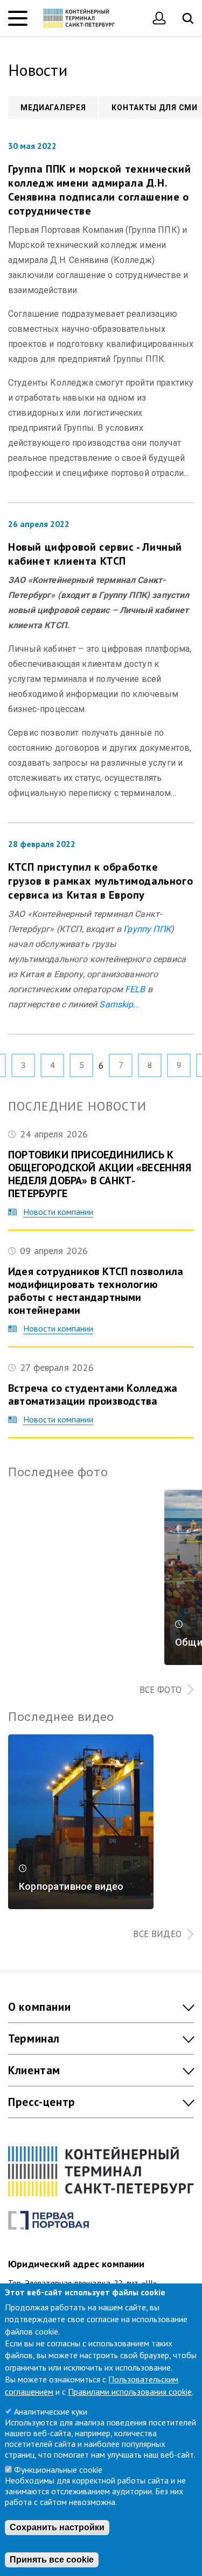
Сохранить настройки (57, 2527)
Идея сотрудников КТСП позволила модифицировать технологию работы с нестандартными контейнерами (96, 1291)
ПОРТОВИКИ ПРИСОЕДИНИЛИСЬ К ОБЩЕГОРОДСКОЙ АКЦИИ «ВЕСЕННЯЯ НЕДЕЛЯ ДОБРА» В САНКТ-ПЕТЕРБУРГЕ (100, 1174)
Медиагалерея (53, 108)
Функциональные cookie (58, 2470)
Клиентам (34, 2070)
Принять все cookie (52, 2560)
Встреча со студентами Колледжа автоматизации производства (93, 1394)
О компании (39, 2007)
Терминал (34, 2038)
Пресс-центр (42, 2102)
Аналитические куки (51, 2411)
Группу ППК (147, 929)
